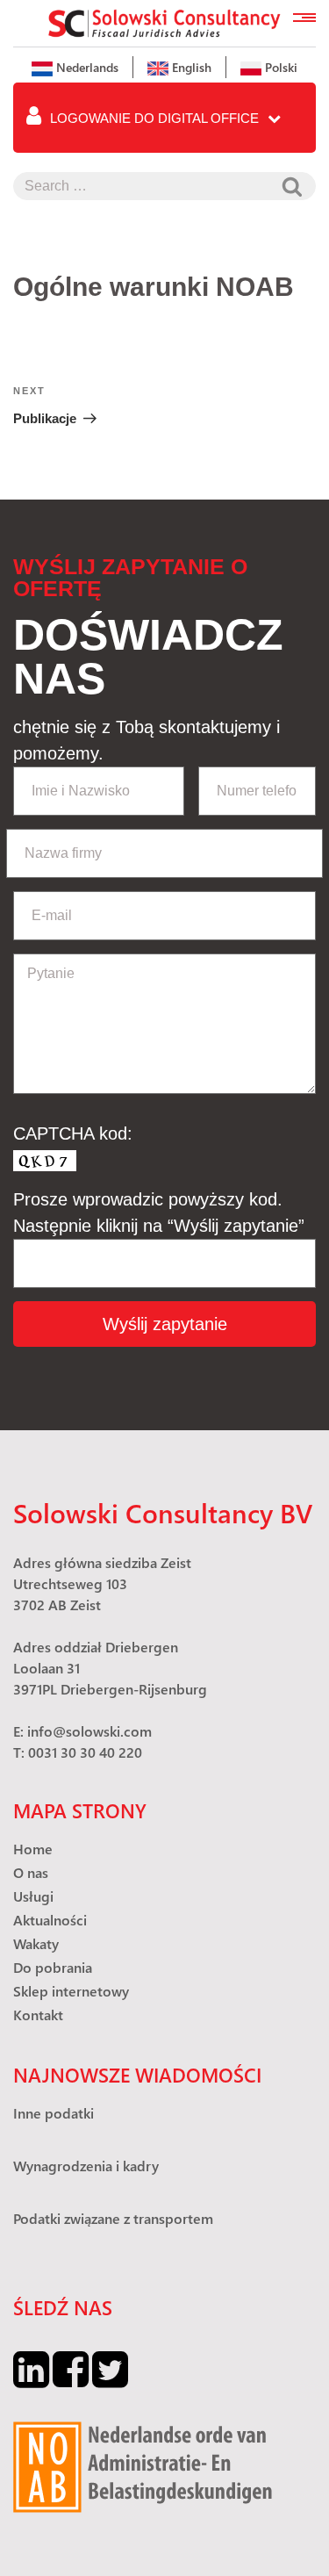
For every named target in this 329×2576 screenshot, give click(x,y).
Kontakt (38, 2015)
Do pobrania (53, 1967)
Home (33, 1849)
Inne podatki (54, 2113)
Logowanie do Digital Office (154, 118)
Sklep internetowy (71, 1991)
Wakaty (36, 1943)
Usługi (33, 1896)
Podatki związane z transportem (113, 2218)
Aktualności (50, 1920)
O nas (31, 1872)
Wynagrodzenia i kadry (86, 2166)
